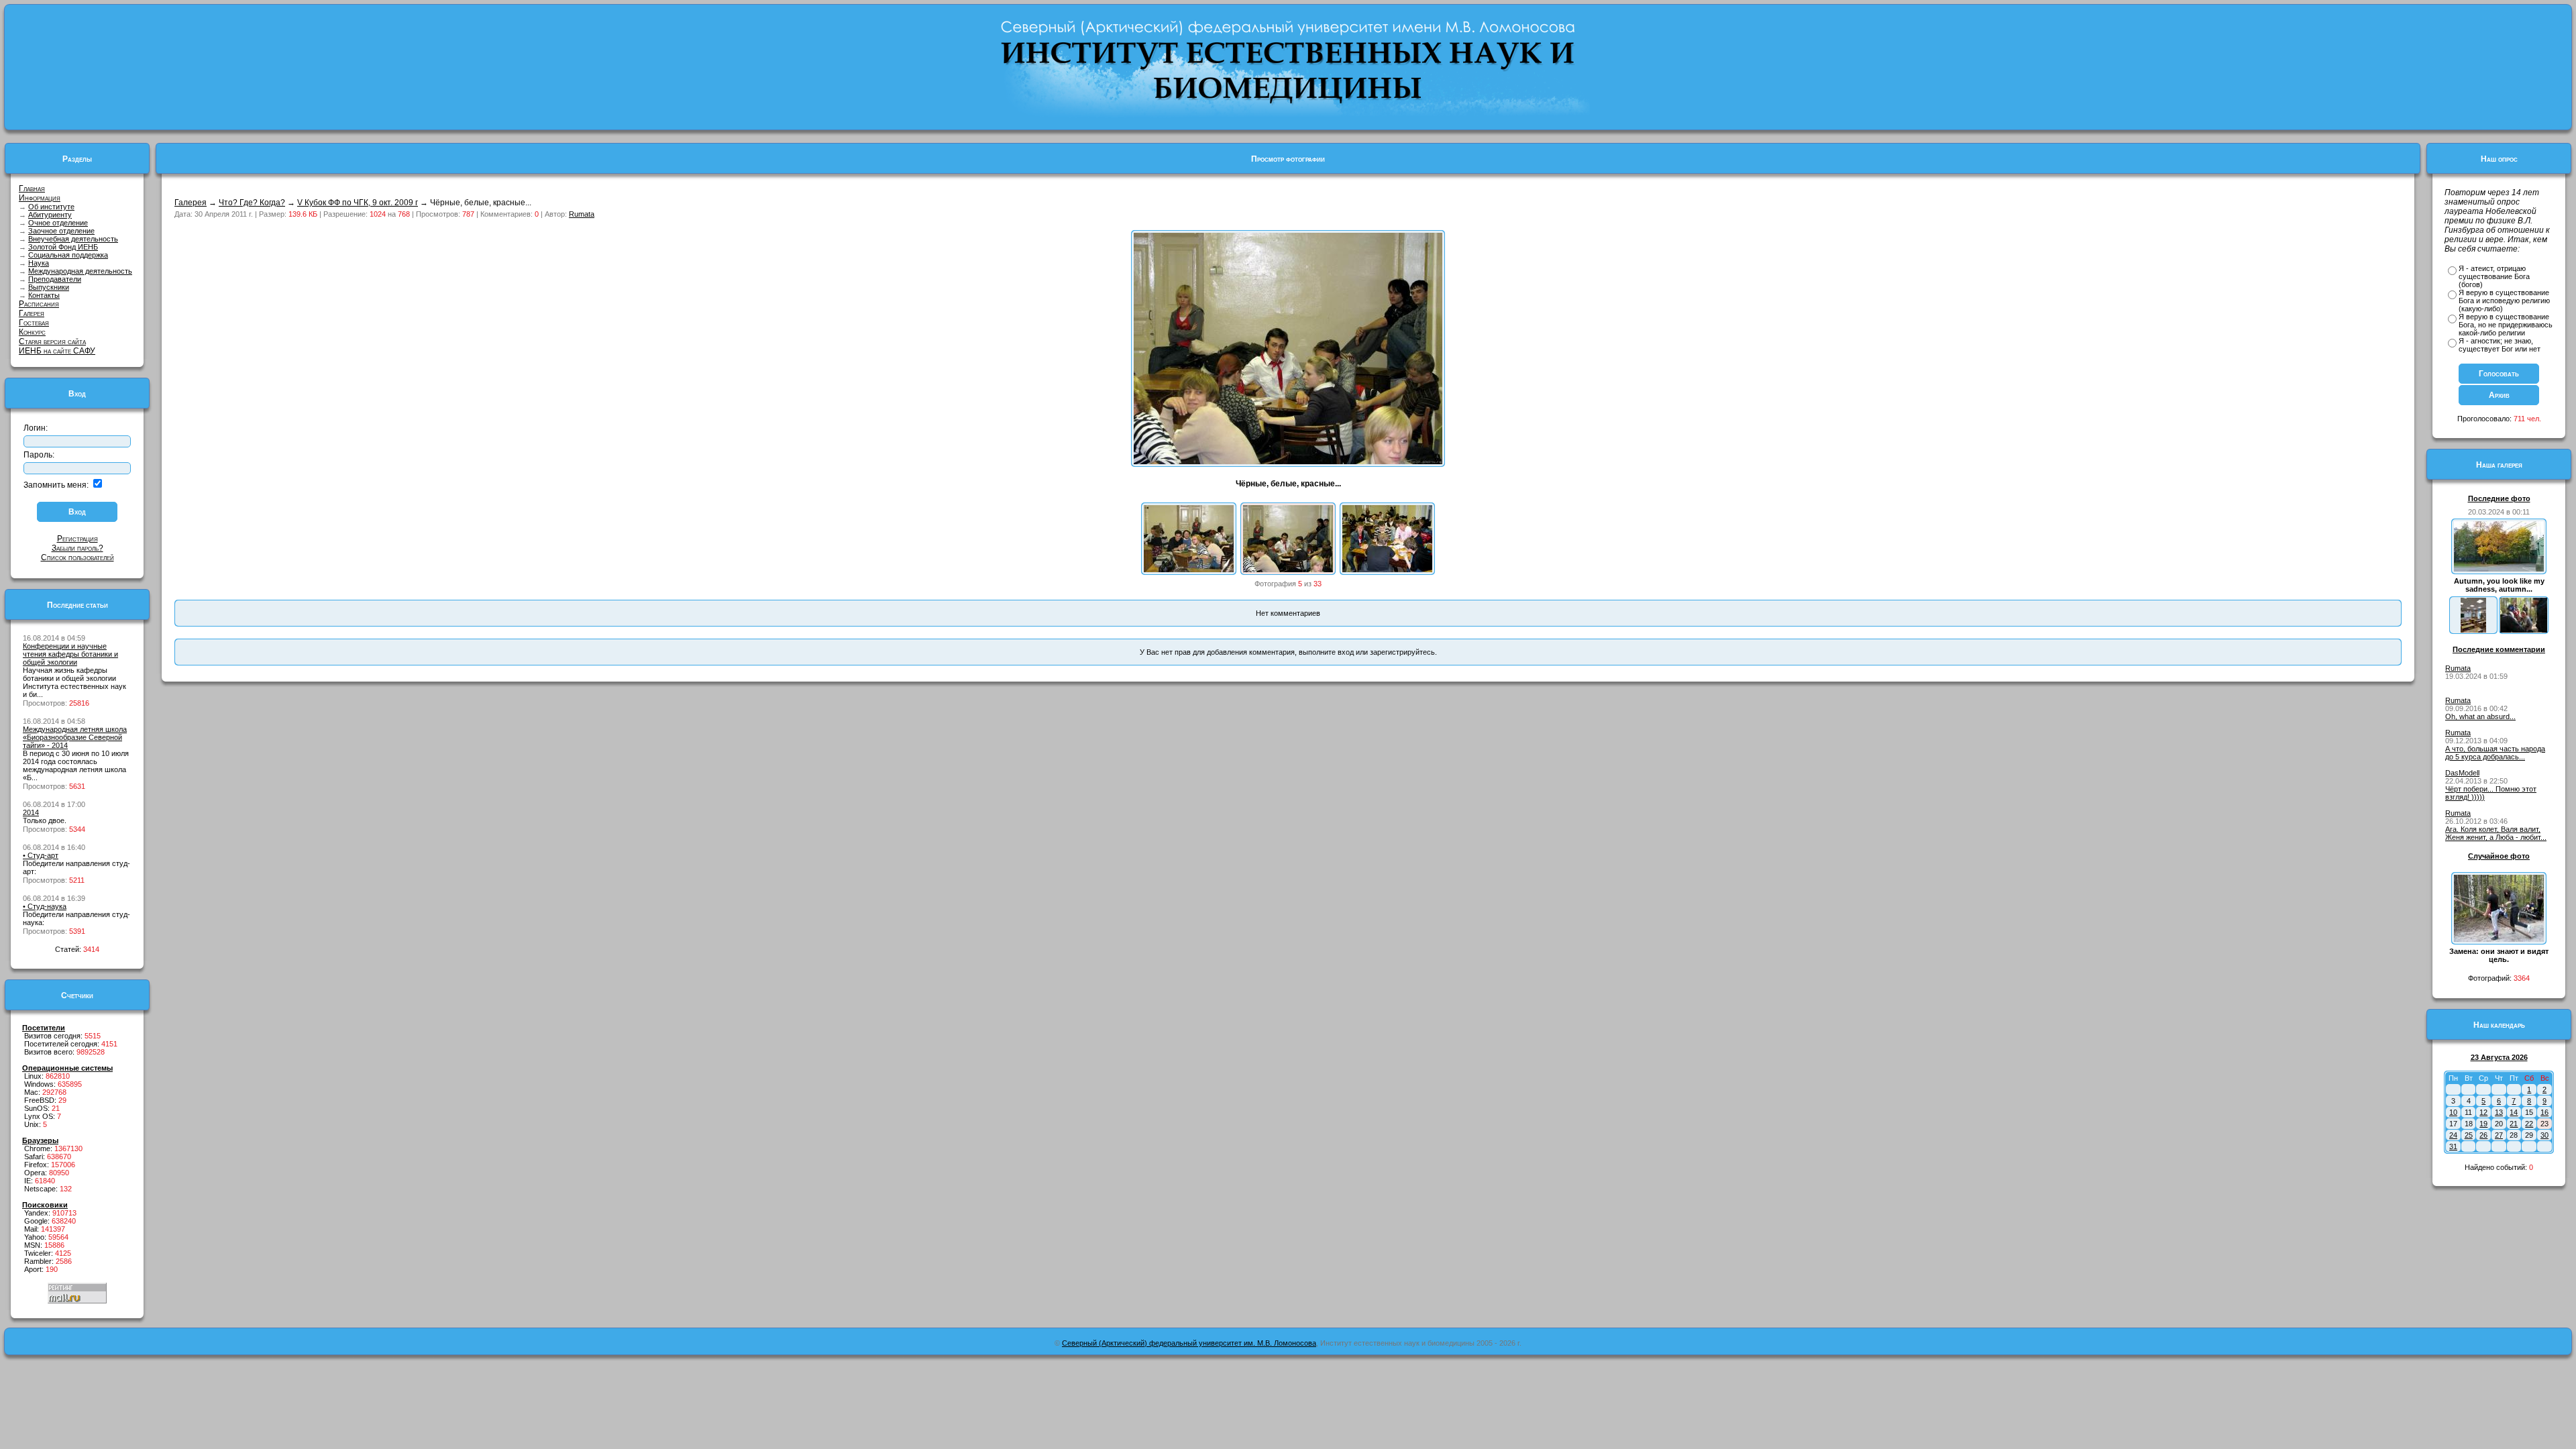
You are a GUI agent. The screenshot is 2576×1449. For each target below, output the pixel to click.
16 (2544, 1112)
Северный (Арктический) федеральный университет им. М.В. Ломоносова (1189, 1343)
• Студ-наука (45, 906)
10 (2453, 1112)
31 (2453, 1146)
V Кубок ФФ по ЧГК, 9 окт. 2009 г (358, 203)
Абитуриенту (50, 215)
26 (2483, 1135)
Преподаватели (55, 279)
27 (2499, 1135)
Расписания (39, 304)
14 (2514, 1112)
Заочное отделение (61, 231)
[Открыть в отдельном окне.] (1288, 462)
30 (2544, 1135)
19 (2483, 1124)
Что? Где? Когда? (252, 203)
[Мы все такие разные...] (1189, 570)
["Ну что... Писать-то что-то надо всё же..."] (1387, 570)
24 (2453, 1135)
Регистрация (77, 539)
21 (2514, 1124)
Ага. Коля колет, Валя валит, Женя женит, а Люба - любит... (2496, 833)
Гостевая (34, 323)
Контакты (44, 295)
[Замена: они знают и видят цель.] (2499, 939)
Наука (39, 263)
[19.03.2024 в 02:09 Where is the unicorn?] (2473, 630)
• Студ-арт (41, 855)
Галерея (32, 313)
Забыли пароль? (77, 548)
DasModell (2462, 773)
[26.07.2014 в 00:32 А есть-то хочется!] (2524, 630)
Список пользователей (77, 557)
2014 (31, 812)
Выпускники (49, 287)
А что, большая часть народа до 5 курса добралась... (2495, 753)
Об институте (51, 207)
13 (2499, 1112)
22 (2529, 1124)
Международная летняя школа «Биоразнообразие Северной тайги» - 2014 (75, 737)
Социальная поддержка (68, 255)
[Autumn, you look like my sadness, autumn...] (2499, 569)
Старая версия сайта (52, 341)
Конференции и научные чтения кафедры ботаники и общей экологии (70, 654)
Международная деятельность (80, 271)
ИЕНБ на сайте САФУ (57, 351)
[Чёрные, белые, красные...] (1288, 570)
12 (2483, 1112)
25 (2469, 1135)
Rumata (582, 214)
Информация (40, 198)
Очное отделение (58, 223)
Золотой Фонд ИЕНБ (63, 247)
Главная (32, 189)
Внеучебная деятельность (73, 239)
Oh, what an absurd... (2480, 716)
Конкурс (32, 332)
